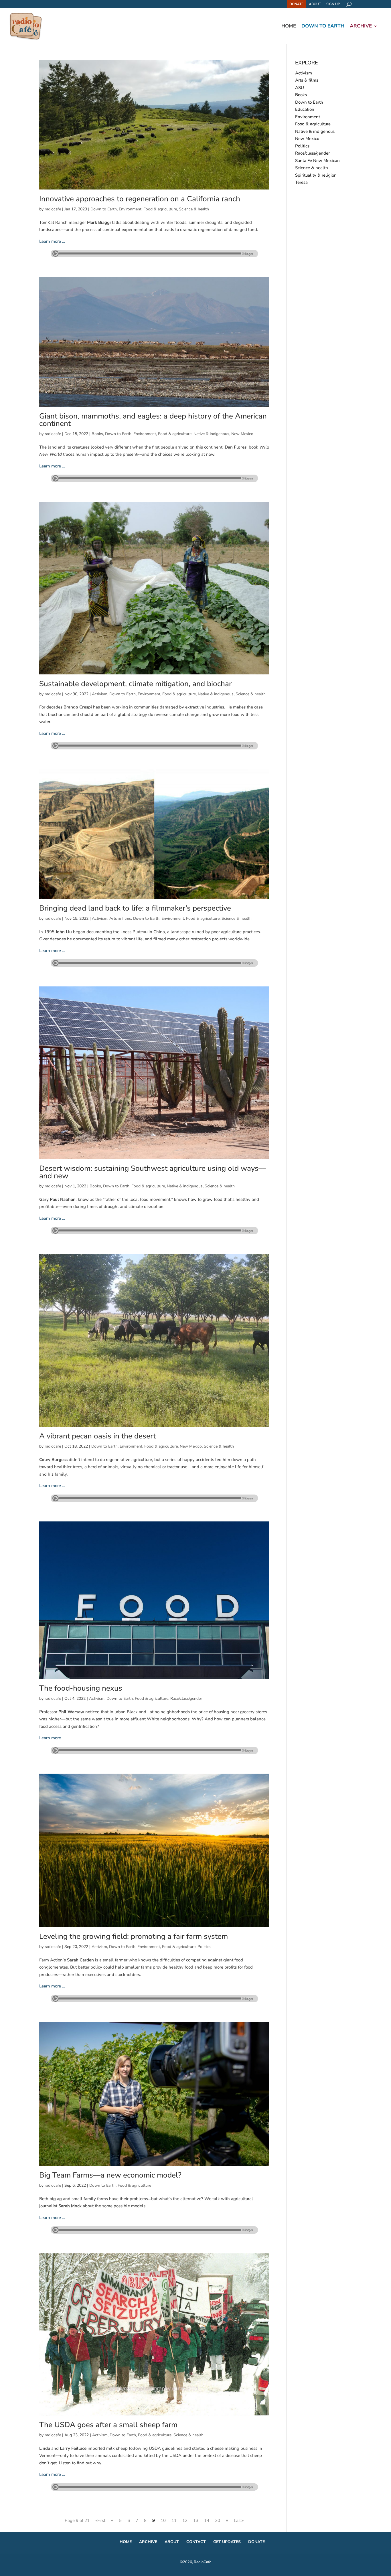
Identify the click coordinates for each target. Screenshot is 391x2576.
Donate (296, 4)
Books (97, 434)
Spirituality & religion (316, 175)
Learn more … (52, 241)
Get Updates (227, 2542)
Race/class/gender (186, 1698)
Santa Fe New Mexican (317, 161)
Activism (100, 694)
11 (174, 2520)
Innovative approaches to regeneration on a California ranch (140, 199)
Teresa (301, 182)
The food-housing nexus (81, 1688)
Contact (196, 2542)
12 (185, 2520)
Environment (130, 209)
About (315, 4)
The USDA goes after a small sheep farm (108, 2425)
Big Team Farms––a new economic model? (110, 2175)
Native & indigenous (211, 434)
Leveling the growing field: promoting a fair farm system (134, 1936)
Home (289, 27)
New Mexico (242, 434)
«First (100, 2520)
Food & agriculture (160, 209)
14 (207, 2520)
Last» (239, 2520)
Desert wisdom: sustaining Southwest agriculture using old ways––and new (153, 1172)
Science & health (194, 209)
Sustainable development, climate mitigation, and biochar (135, 684)
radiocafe (53, 209)
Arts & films (120, 918)
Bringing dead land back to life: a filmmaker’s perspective (135, 908)
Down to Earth (323, 27)
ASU (300, 88)
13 (196, 2520)
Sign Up (333, 4)
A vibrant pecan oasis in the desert (97, 1436)
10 (163, 2520)
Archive (361, 27)
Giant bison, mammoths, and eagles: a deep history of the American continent (153, 420)
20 (218, 2520)
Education (305, 109)
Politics (204, 1947)
